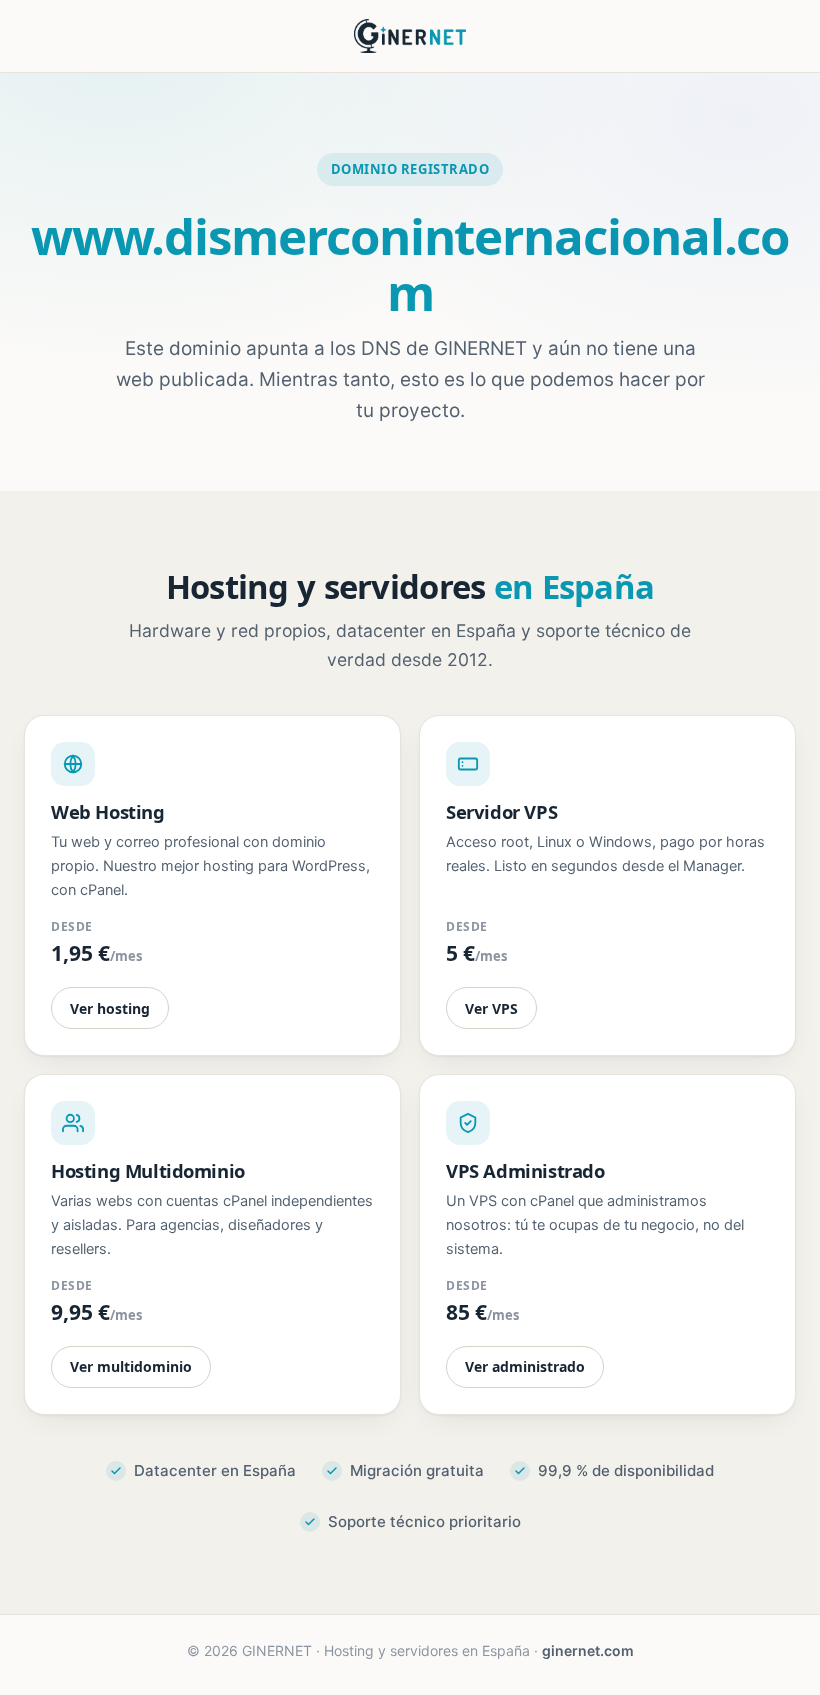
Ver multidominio (131, 1366)
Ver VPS (491, 1008)
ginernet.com (588, 1650)
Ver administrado (525, 1366)
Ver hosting (110, 1008)
